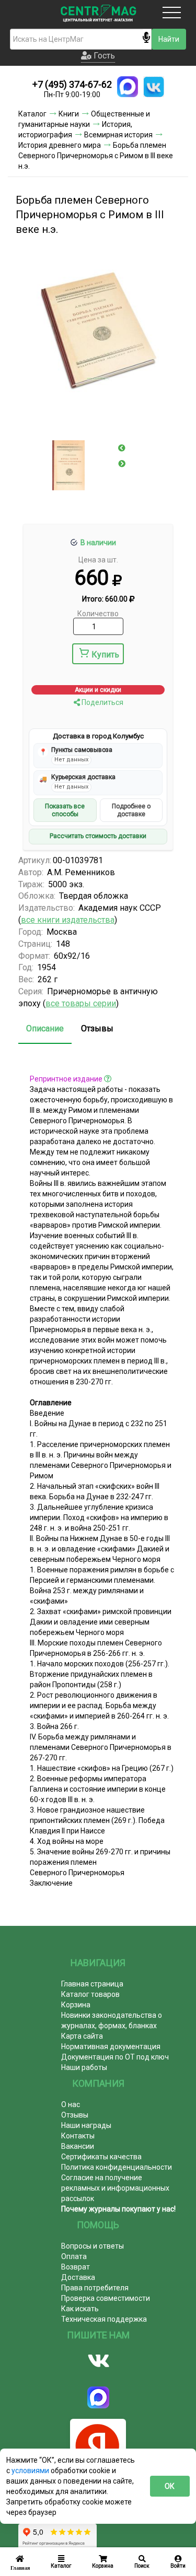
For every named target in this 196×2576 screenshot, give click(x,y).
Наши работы (84, 2067)
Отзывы (97, 1028)
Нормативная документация (111, 2046)
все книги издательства (68, 920)
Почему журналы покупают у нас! (118, 2209)
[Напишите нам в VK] (154, 87)
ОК (170, 2486)
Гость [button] (103, 56)
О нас (71, 2104)
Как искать (80, 2309)
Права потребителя (95, 2288)
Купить (105, 655)
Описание (45, 1028)
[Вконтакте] (98, 2361)
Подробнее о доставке (131, 810)
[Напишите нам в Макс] (128, 87)
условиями (31, 2471)
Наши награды (86, 2125)
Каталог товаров (90, 1994)
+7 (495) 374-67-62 (72, 84)
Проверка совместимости (106, 2298)
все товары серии (81, 1003)
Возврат (76, 2267)
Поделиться (102, 702)
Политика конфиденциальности (117, 2167)
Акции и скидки (98, 690)
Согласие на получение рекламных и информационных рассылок (115, 2188)
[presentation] (122, 448)
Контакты (78, 2136)
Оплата (74, 2256)
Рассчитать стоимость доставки (98, 836)
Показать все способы (65, 810)
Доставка (78, 2277)
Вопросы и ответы (93, 2246)
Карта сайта (82, 2036)
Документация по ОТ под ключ (115, 2057)
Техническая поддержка (104, 2319)
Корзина (76, 2005)
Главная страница (92, 1984)
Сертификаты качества (101, 2157)
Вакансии (78, 2146)
